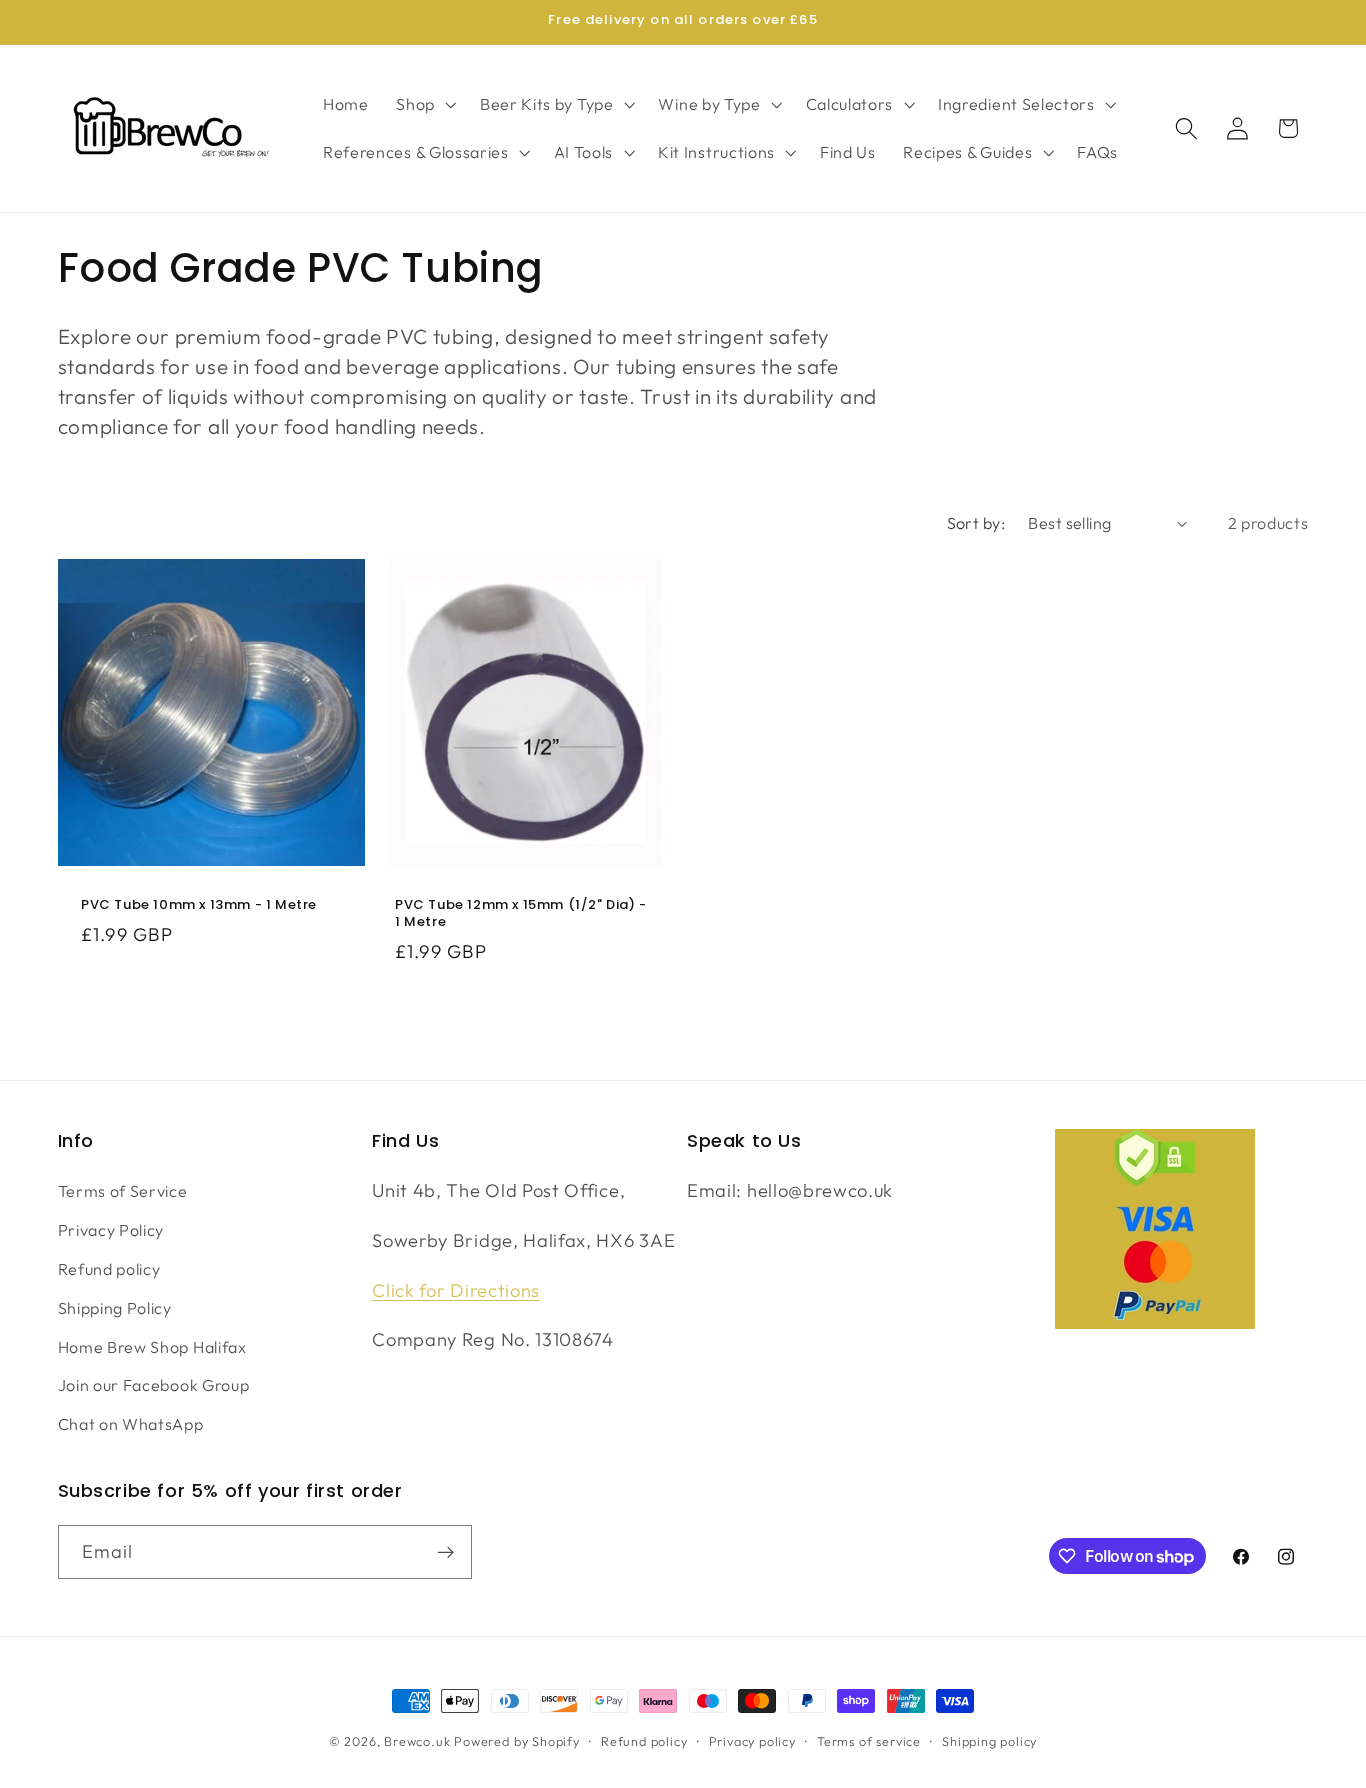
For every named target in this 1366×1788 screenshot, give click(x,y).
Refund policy (109, 1269)
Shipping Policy (115, 1308)
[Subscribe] (445, 1552)
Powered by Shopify (517, 1741)
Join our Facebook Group (154, 1385)
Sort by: (976, 523)
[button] (424, 104)
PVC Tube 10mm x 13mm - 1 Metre (199, 905)
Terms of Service (123, 1191)
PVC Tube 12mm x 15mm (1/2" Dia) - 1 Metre (521, 914)
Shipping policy (989, 1741)
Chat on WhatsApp (131, 1424)
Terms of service (869, 1741)
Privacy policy (752, 1741)
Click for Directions (456, 1290)
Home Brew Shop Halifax (152, 1347)
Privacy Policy (111, 1230)
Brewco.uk (417, 1741)
